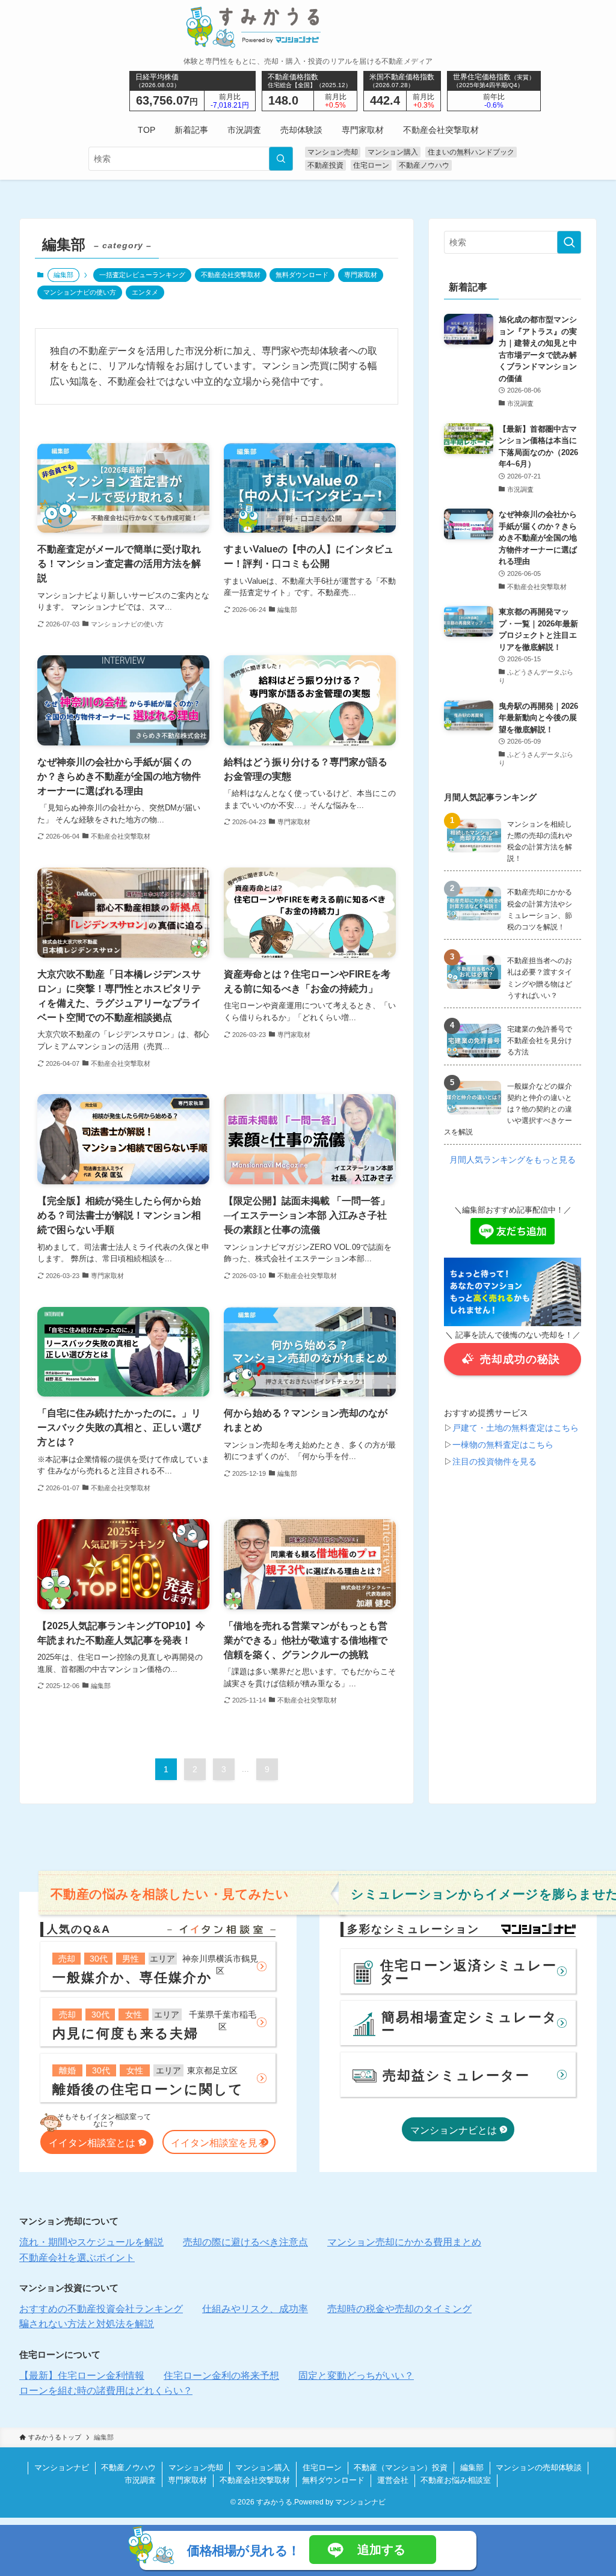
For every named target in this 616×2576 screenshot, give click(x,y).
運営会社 (393, 2480)
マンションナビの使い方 (80, 292)
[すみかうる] (308, 27)
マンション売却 (333, 152)
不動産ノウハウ (424, 165)
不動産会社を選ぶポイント (77, 2258)
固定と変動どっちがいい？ (356, 2376)
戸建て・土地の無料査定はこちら (516, 1428)
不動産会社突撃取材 (231, 275)
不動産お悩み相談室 (456, 2480)
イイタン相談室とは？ (97, 2143)
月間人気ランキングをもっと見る (513, 1160)
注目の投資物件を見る (494, 1461)
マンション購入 (393, 152)
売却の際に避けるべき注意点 (245, 2242)
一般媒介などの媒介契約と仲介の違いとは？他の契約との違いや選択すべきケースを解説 (508, 1109)
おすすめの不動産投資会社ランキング (101, 2309)
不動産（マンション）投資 (401, 2467)
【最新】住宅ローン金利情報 (82, 2376)
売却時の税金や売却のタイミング (399, 2309)
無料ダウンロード (302, 275)
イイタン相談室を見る (219, 2143)
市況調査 (140, 2480)
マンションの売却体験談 (539, 2467)
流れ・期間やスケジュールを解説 (91, 2242)
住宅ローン (371, 165)
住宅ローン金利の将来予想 (221, 2376)
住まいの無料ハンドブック (471, 152)
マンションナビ (62, 2467)
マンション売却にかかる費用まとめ (404, 2242)
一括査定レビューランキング (142, 275)
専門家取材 (361, 275)
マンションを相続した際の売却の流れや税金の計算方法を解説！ (540, 842)
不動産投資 (325, 165)
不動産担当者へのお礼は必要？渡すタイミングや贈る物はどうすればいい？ (540, 978)
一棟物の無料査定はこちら (503, 1445)
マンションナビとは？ (458, 2130)
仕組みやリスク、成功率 (255, 2309)
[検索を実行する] (281, 159)
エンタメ (145, 292)
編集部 (472, 2467)
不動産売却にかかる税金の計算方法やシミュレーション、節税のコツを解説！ (540, 910)
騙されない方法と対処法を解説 (87, 2324)
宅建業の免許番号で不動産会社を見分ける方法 (540, 1041)
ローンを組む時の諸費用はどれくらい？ (106, 2391)
